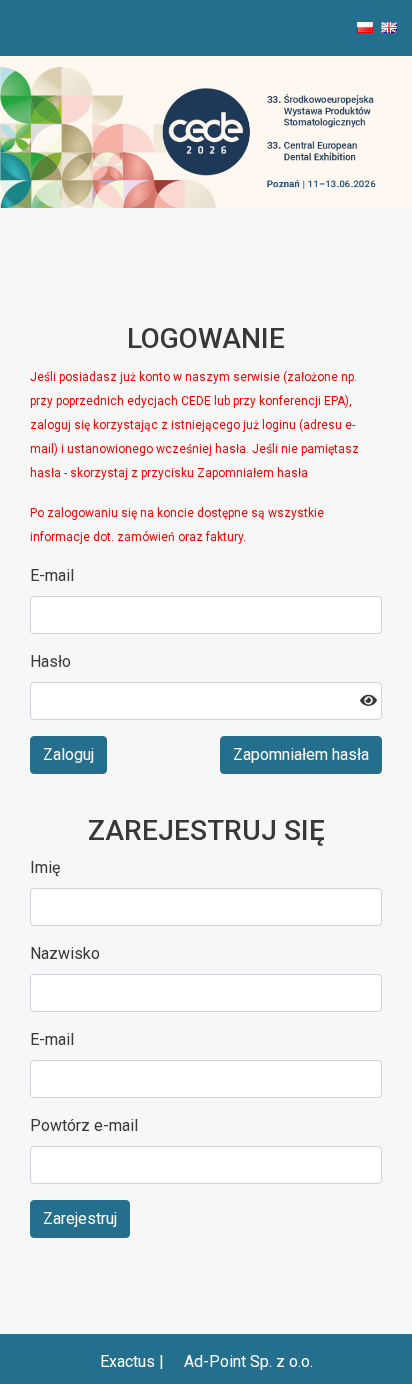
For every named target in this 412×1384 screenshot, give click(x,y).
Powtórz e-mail (84, 1125)
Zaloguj (68, 754)
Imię (45, 867)
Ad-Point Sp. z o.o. (248, 1361)
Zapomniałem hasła (301, 754)
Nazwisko (65, 953)
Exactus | (134, 1361)
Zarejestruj (80, 1218)
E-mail (52, 575)
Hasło (50, 661)
